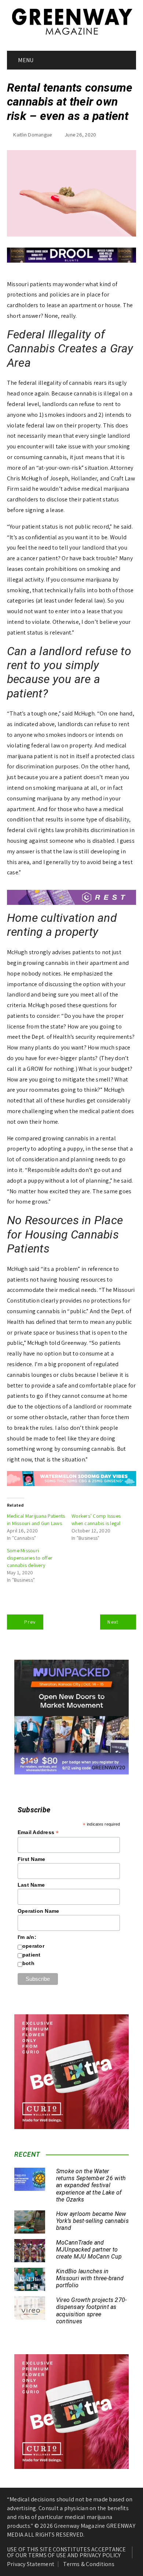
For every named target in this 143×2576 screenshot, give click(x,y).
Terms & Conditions (89, 2564)
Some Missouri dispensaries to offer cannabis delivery (30, 1558)
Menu (25, 60)
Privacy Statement (31, 2564)
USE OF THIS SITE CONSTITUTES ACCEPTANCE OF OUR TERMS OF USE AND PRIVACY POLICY (67, 2552)
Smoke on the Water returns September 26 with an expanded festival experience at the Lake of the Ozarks (91, 2185)
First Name (32, 1859)
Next (113, 1622)
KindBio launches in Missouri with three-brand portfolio (90, 2278)
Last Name (31, 1885)
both (28, 1963)
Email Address (38, 1832)
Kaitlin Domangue (32, 135)
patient (32, 1955)
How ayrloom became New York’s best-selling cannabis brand (92, 2221)
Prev (30, 1622)
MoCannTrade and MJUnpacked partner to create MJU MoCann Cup (89, 2250)
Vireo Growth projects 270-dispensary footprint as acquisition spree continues (91, 2311)
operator (33, 1946)
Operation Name (38, 1911)
